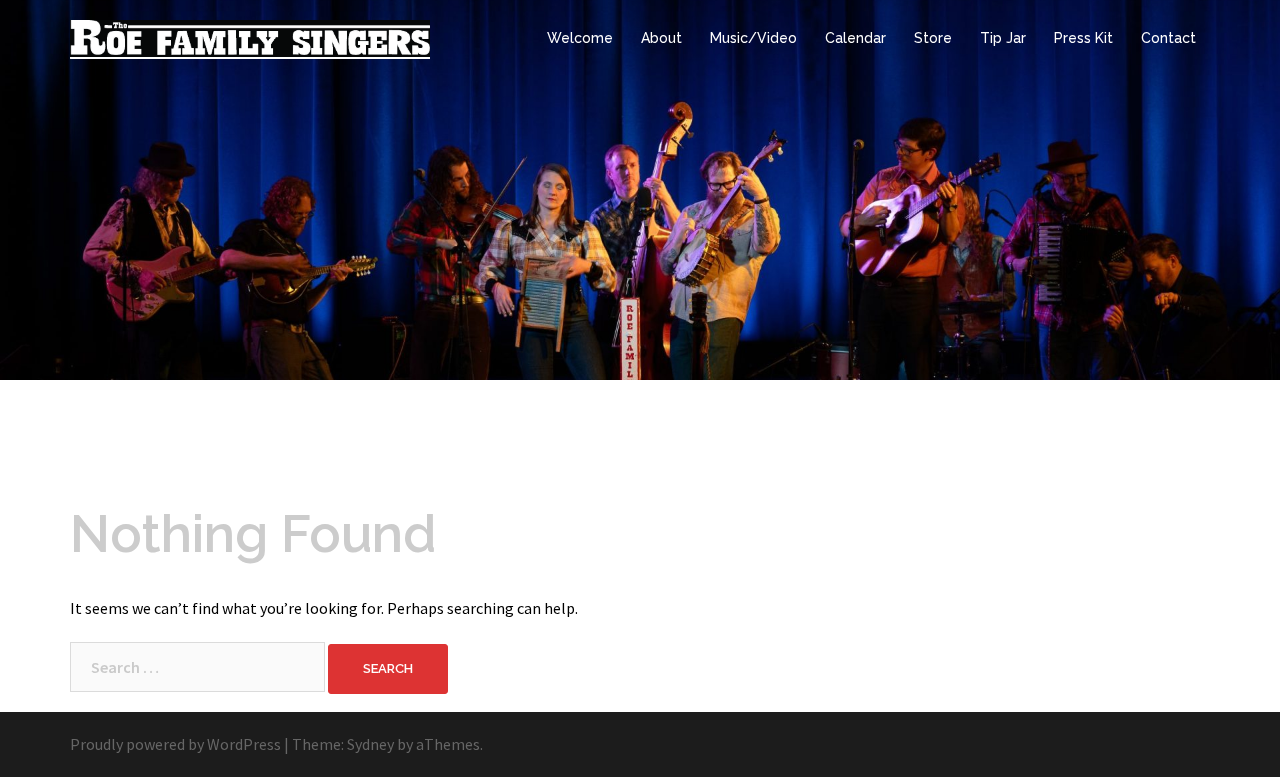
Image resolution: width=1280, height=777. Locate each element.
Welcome (580, 38)
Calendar (855, 38)
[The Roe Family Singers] (250, 37)
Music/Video (753, 38)
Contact (1168, 38)
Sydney (370, 744)
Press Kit (1083, 38)
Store (933, 38)
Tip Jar (1003, 38)
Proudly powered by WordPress (175, 744)
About (661, 38)
